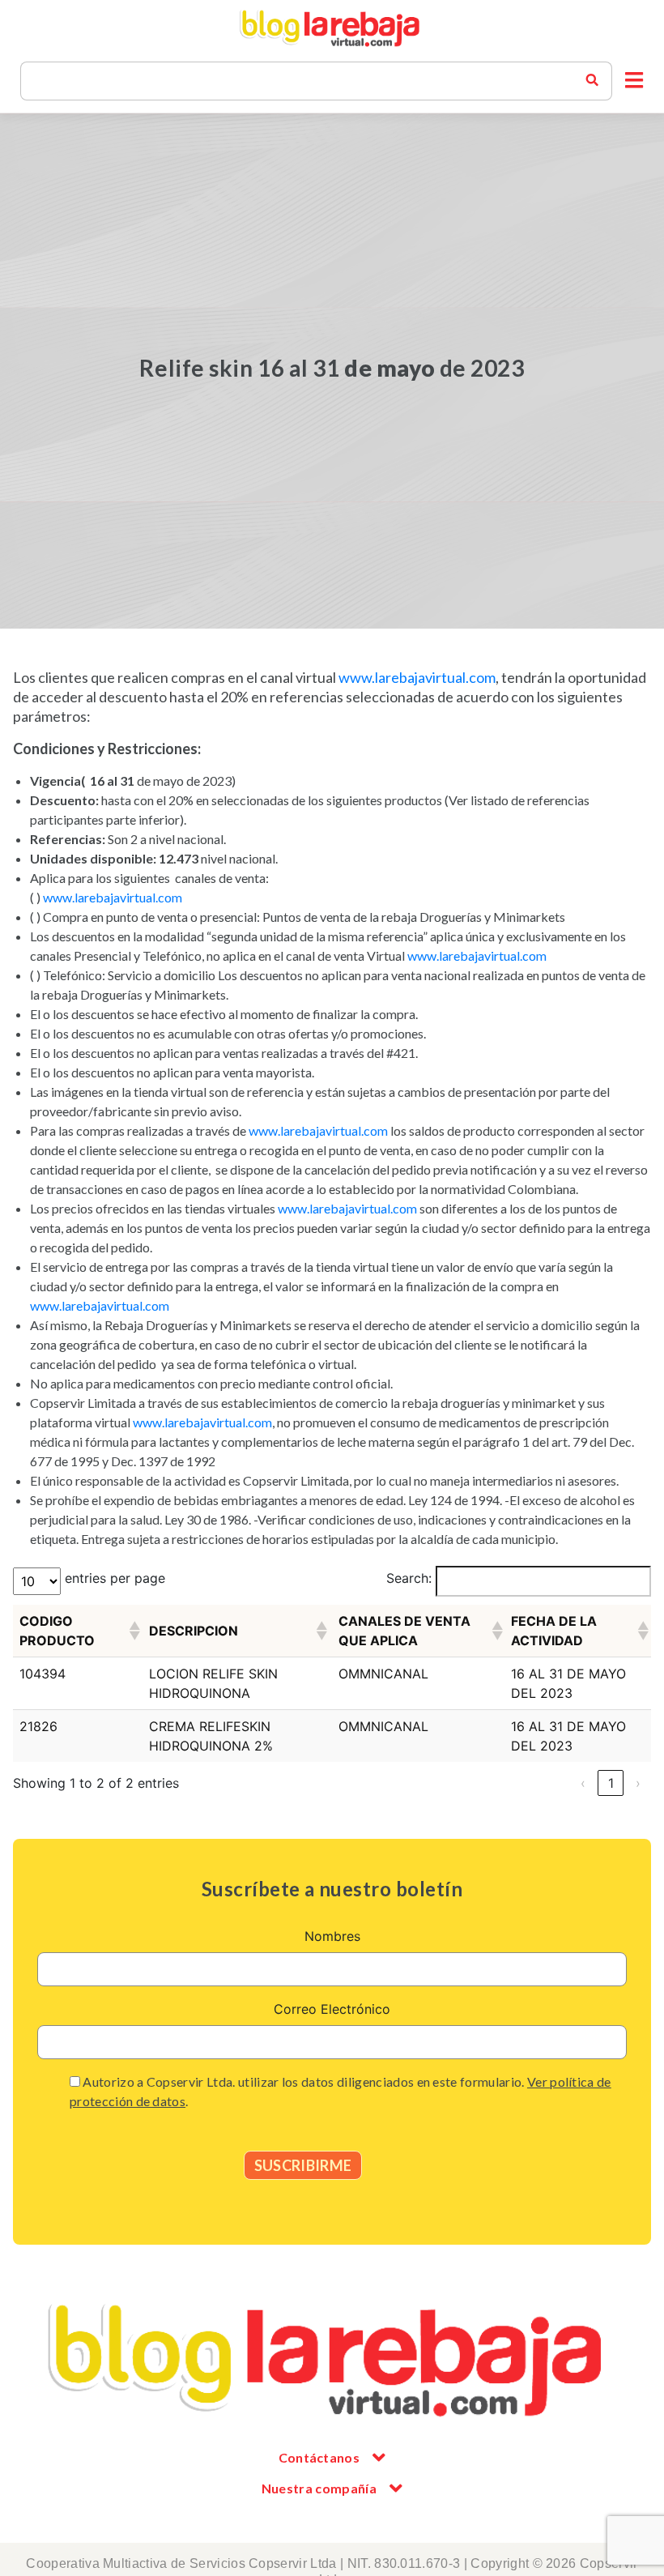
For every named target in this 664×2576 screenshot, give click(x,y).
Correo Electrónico (332, 2009)
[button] (634, 81)
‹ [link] (583, 1783)
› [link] (638, 1783)
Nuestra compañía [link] (319, 2488)
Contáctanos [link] (319, 2457)
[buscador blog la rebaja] (592, 81)
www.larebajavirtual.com (417, 677)
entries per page (115, 1578)
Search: (409, 1578)
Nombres (332, 1936)
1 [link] (611, 1783)
